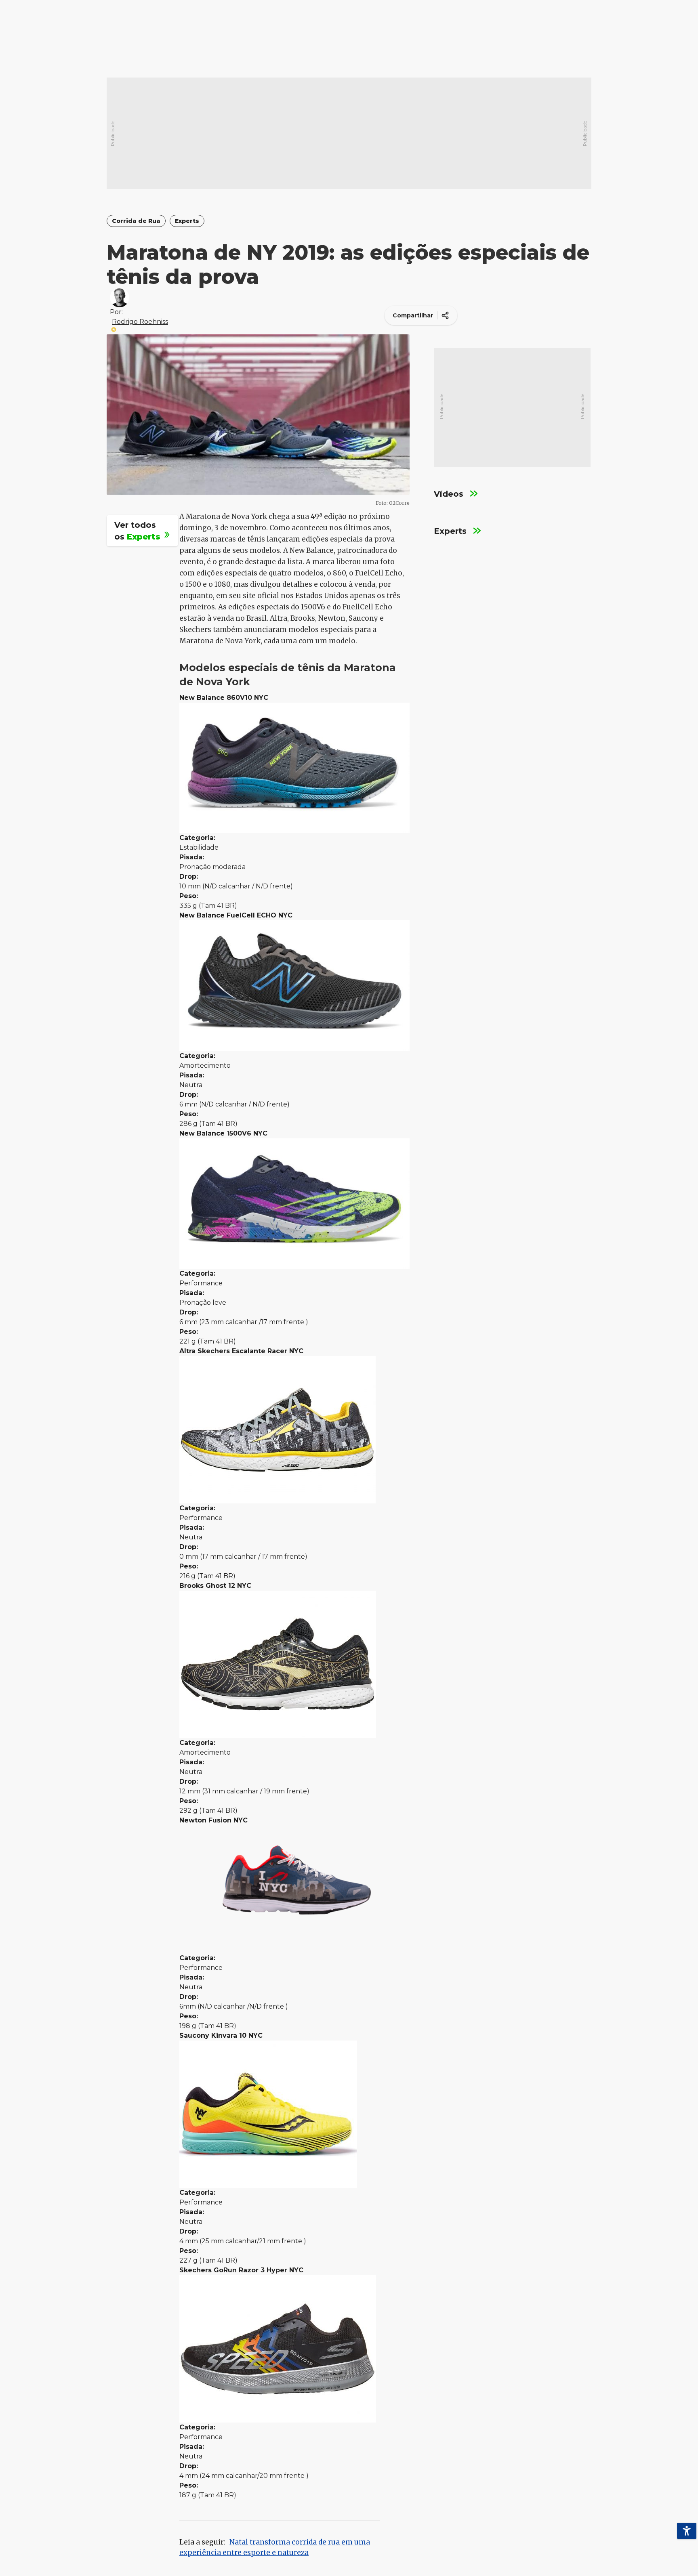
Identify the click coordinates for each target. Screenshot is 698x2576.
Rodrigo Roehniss (140, 322)
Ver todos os (139, 530)
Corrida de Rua (136, 221)
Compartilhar (413, 315)
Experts (187, 221)
